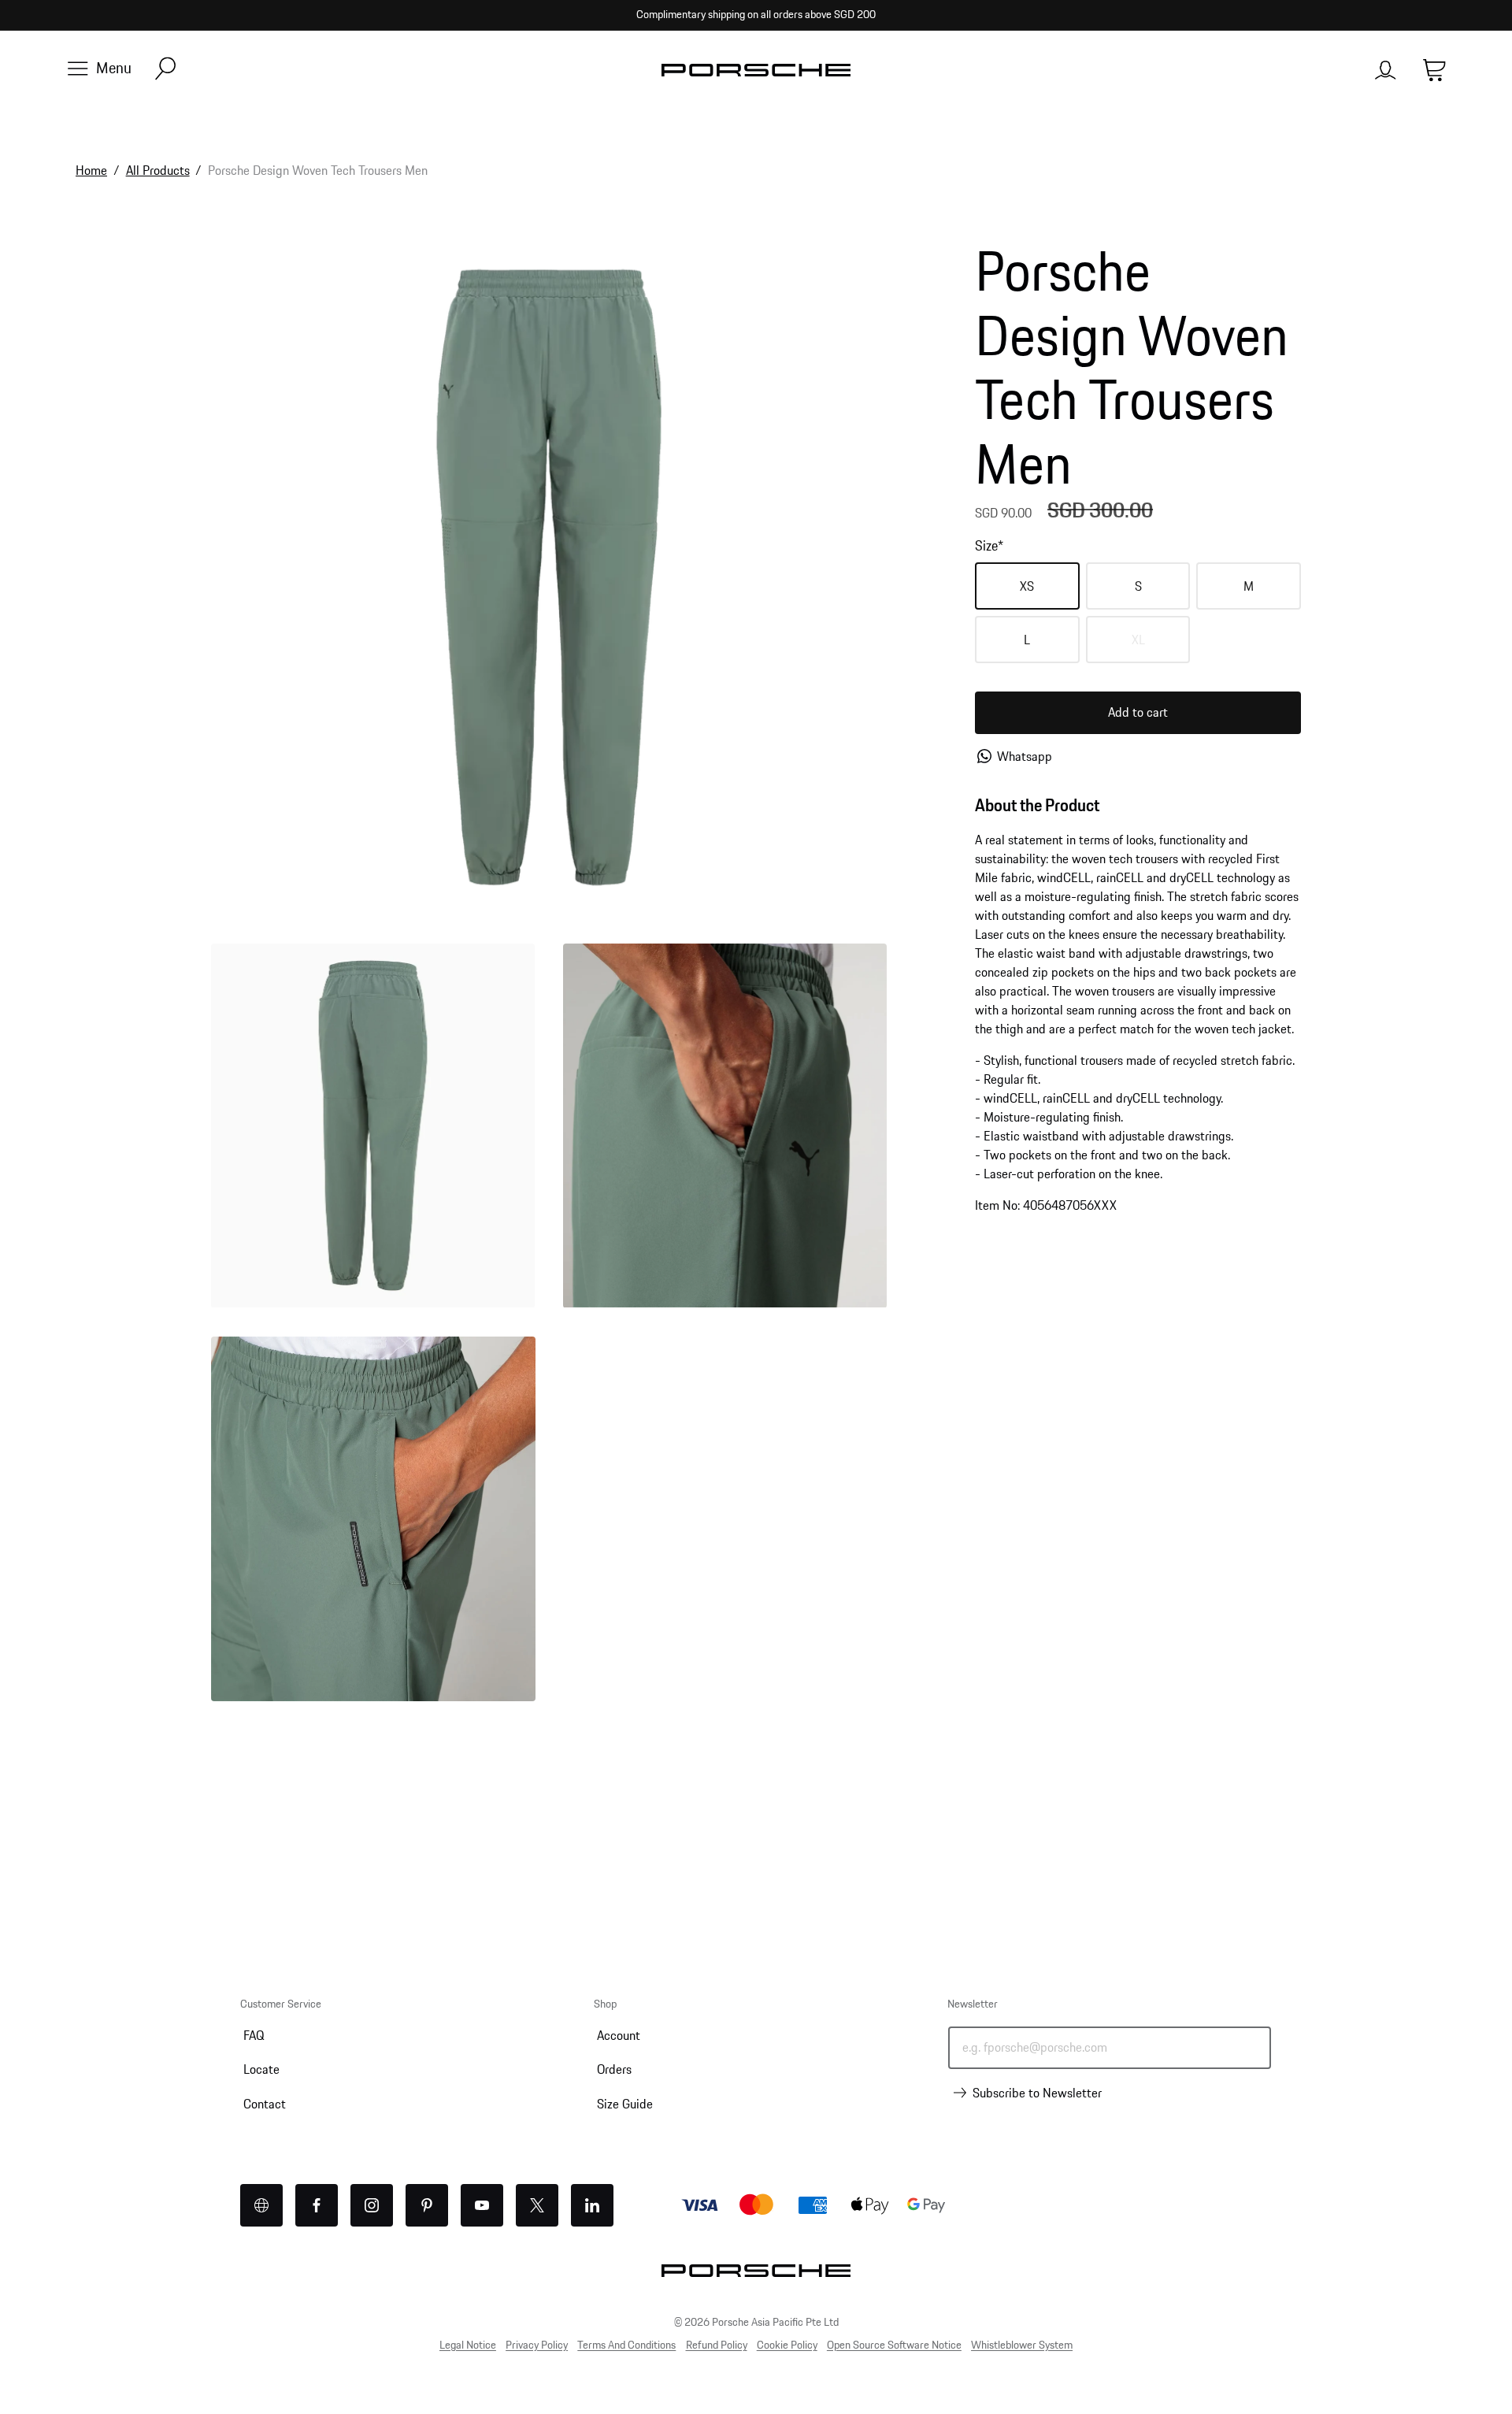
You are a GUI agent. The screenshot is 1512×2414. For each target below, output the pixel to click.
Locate (261, 2069)
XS (1027, 586)
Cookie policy (787, 2345)
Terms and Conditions (626, 2345)
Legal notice (468, 2345)
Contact (265, 2104)
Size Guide (625, 2104)
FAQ (254, 2035)
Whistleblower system (1022, 2345)
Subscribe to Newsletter (1037, 2093)
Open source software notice (894, 2345)
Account (619, 2035)
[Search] (165, 70)
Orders (614, 2069)
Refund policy (717, 2345)
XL (1161, 646)
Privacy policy (537, 2345)
